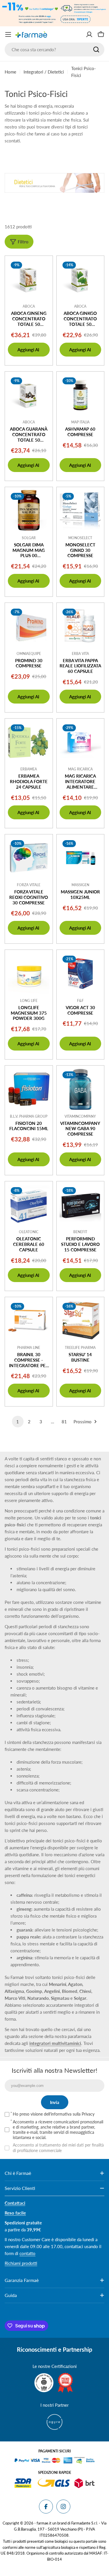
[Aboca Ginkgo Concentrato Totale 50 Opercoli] (81, 280)
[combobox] (54, 49)
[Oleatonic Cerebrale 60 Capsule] (29, 1205)
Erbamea (29, 769)
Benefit (80, 1232)
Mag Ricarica (80, 769)
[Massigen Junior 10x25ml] (81, 858)
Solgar (29, 538)
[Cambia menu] (8, 34)
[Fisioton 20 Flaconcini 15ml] (29, 1089)
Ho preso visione (54, 2114)
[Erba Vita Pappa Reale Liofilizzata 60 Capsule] (81, 627)
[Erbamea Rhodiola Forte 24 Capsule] (29, 742)
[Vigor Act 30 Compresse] (81, 974)
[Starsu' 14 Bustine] (81, 1321)
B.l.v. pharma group (29, 1116)
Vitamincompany (80, 1116)
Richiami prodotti (21, 2263)
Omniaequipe (29, 654)
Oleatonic (29, 1232)
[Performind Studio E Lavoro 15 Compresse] (81, 1205)
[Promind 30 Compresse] (29, 627)
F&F (80, 1001)
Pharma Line (29, 1348)
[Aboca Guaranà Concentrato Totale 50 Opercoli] (29, 395)
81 (64, 1422)
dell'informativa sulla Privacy (69, 2114)
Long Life (29, 1001)
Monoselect (80, 538)
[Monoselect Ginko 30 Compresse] (81, 511)
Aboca (29, 306)
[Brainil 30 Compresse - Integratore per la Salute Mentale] (29, 1321)
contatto (27, 2253)
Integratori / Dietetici (44, 72)
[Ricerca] (96, 49)
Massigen (80, 885)
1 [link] (18, 1422)
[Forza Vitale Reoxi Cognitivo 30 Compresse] (29, 858)
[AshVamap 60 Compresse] (81, 395)
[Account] (89, 34)
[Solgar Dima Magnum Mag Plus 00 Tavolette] (29, 511)
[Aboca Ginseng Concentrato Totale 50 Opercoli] (29, 280)
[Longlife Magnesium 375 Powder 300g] (29, 974)
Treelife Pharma (80, 1348)
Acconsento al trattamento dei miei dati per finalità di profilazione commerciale (58, 2148)
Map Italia (80, 422)
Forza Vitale (29, 885)
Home (10, 72)
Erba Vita (80, 654)
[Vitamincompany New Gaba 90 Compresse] (81, 1089)
